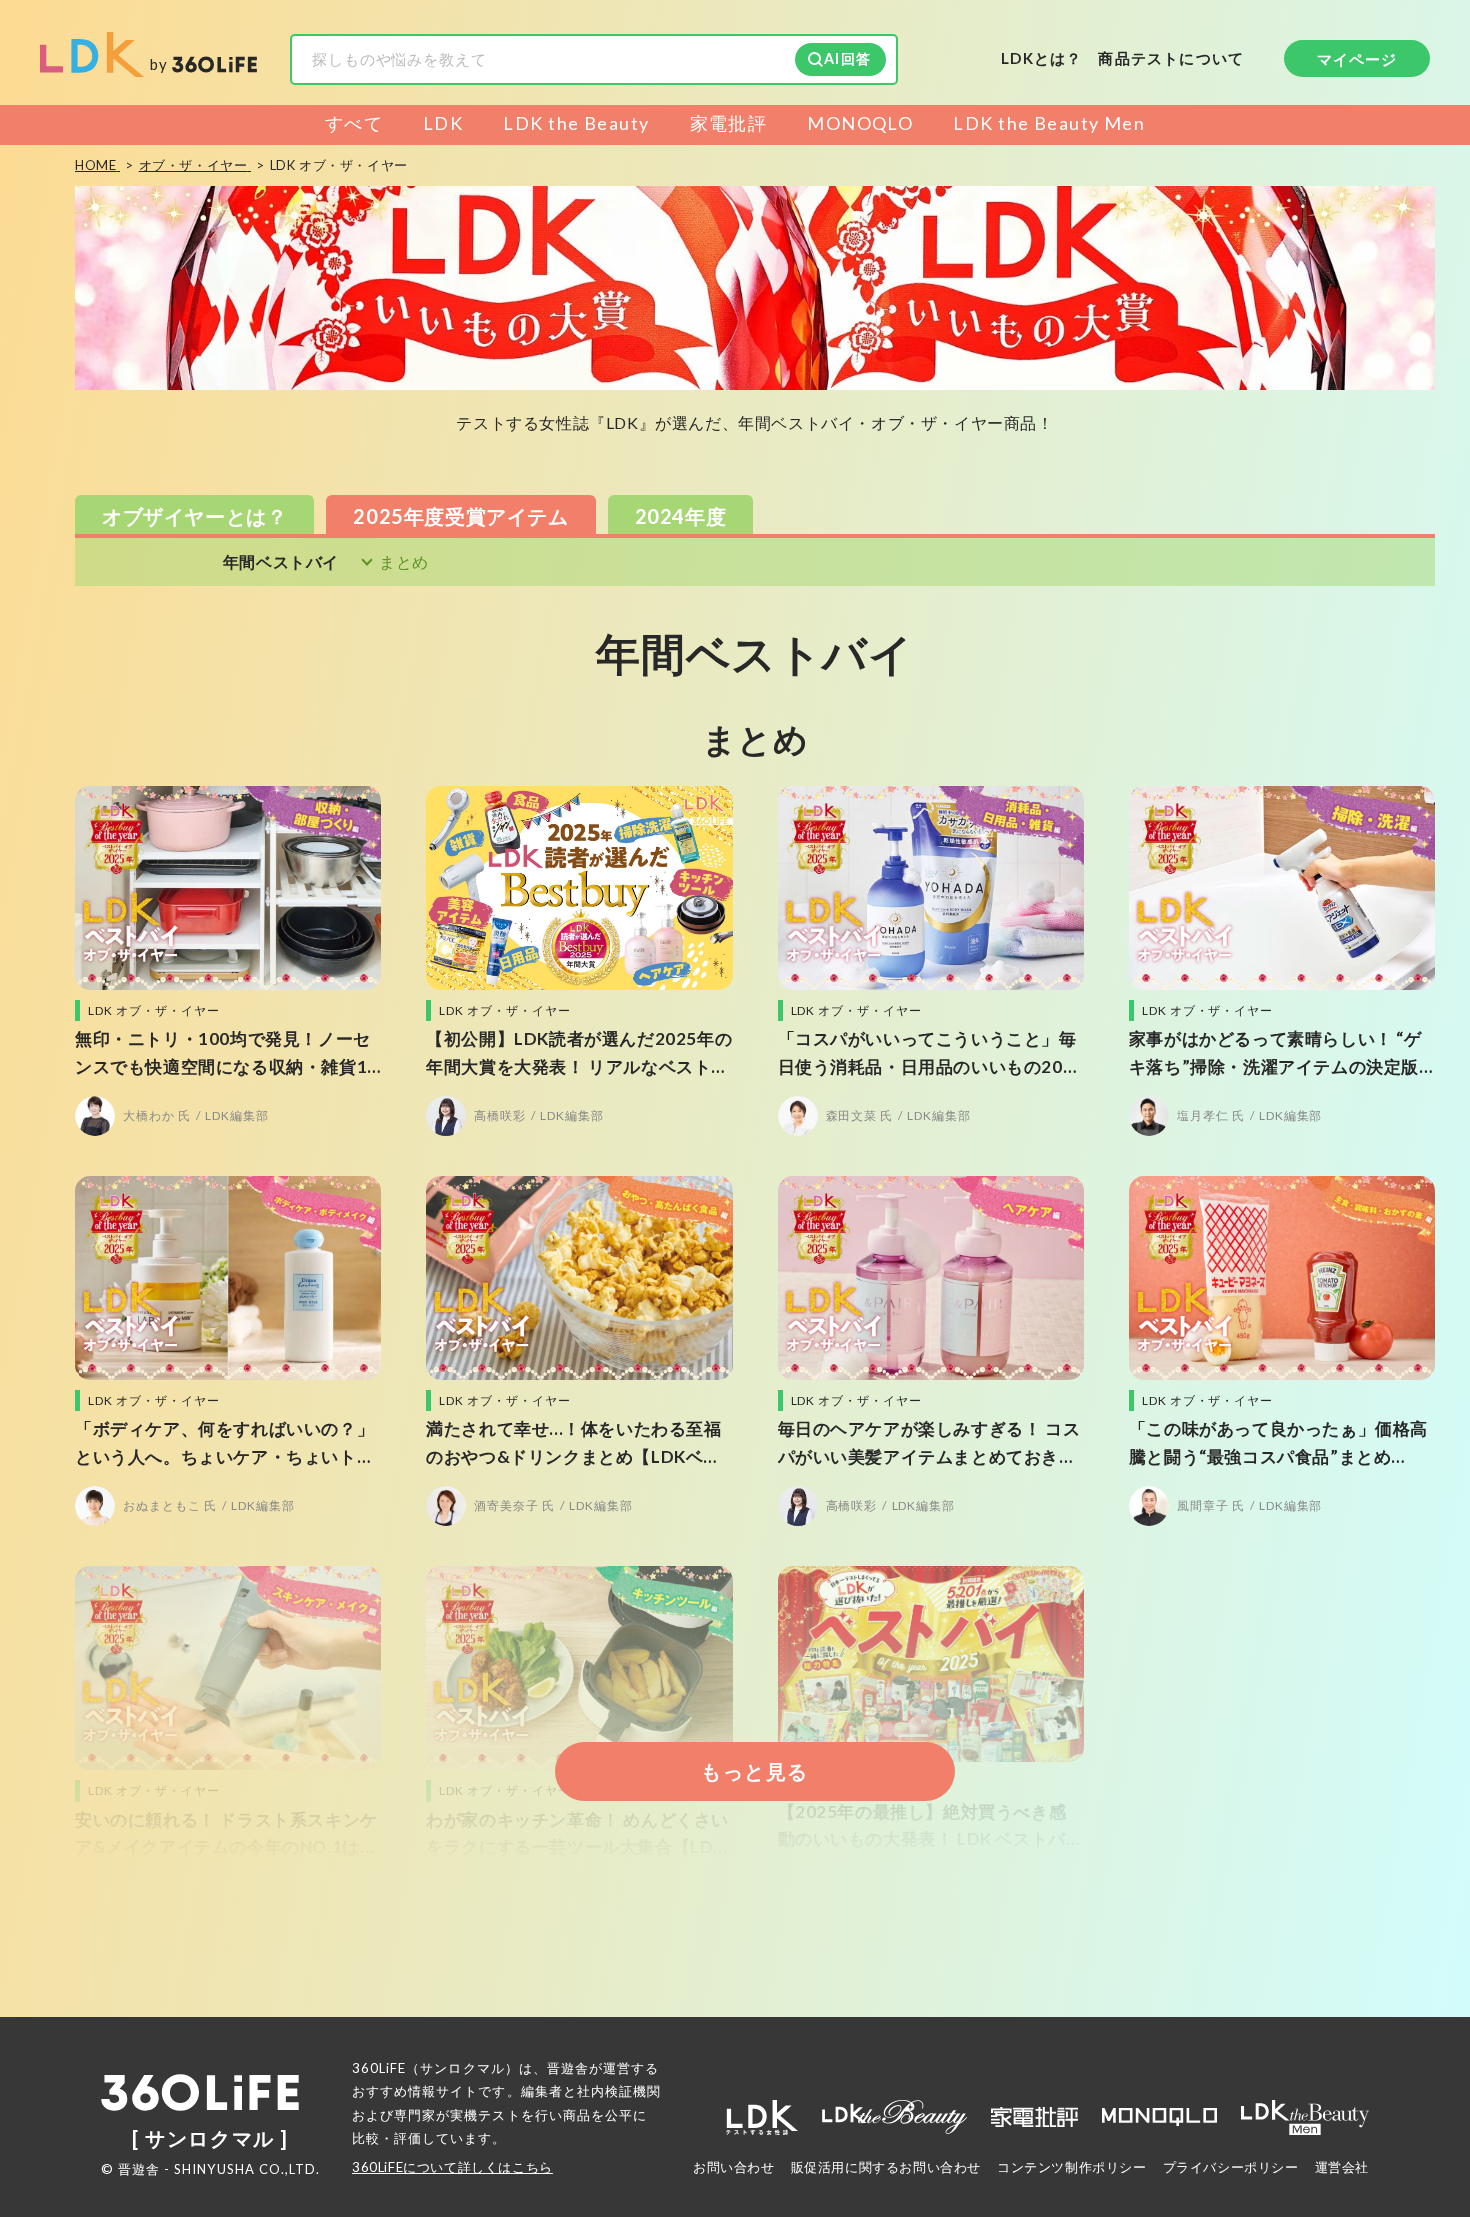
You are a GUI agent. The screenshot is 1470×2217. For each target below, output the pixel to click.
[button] (194, 514)
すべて (354, 123)
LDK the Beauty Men (1049, 123)
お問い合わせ (734, 2167)
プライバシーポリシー (1231, 2167)
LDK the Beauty (576, 123)
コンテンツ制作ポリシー (1072, 2167)
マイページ (1357, 59)
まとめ (404, 562)
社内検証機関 (619, 2091)
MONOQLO (860, 123)
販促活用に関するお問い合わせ (886, 2167)
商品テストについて (1171, 59)
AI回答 (847, 58)
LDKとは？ (1041, 58)
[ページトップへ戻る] (1415, 2029)
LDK (443, 123)
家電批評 (729, 123)
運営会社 (1342, 2167)
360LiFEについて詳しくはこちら (452, 2167)
